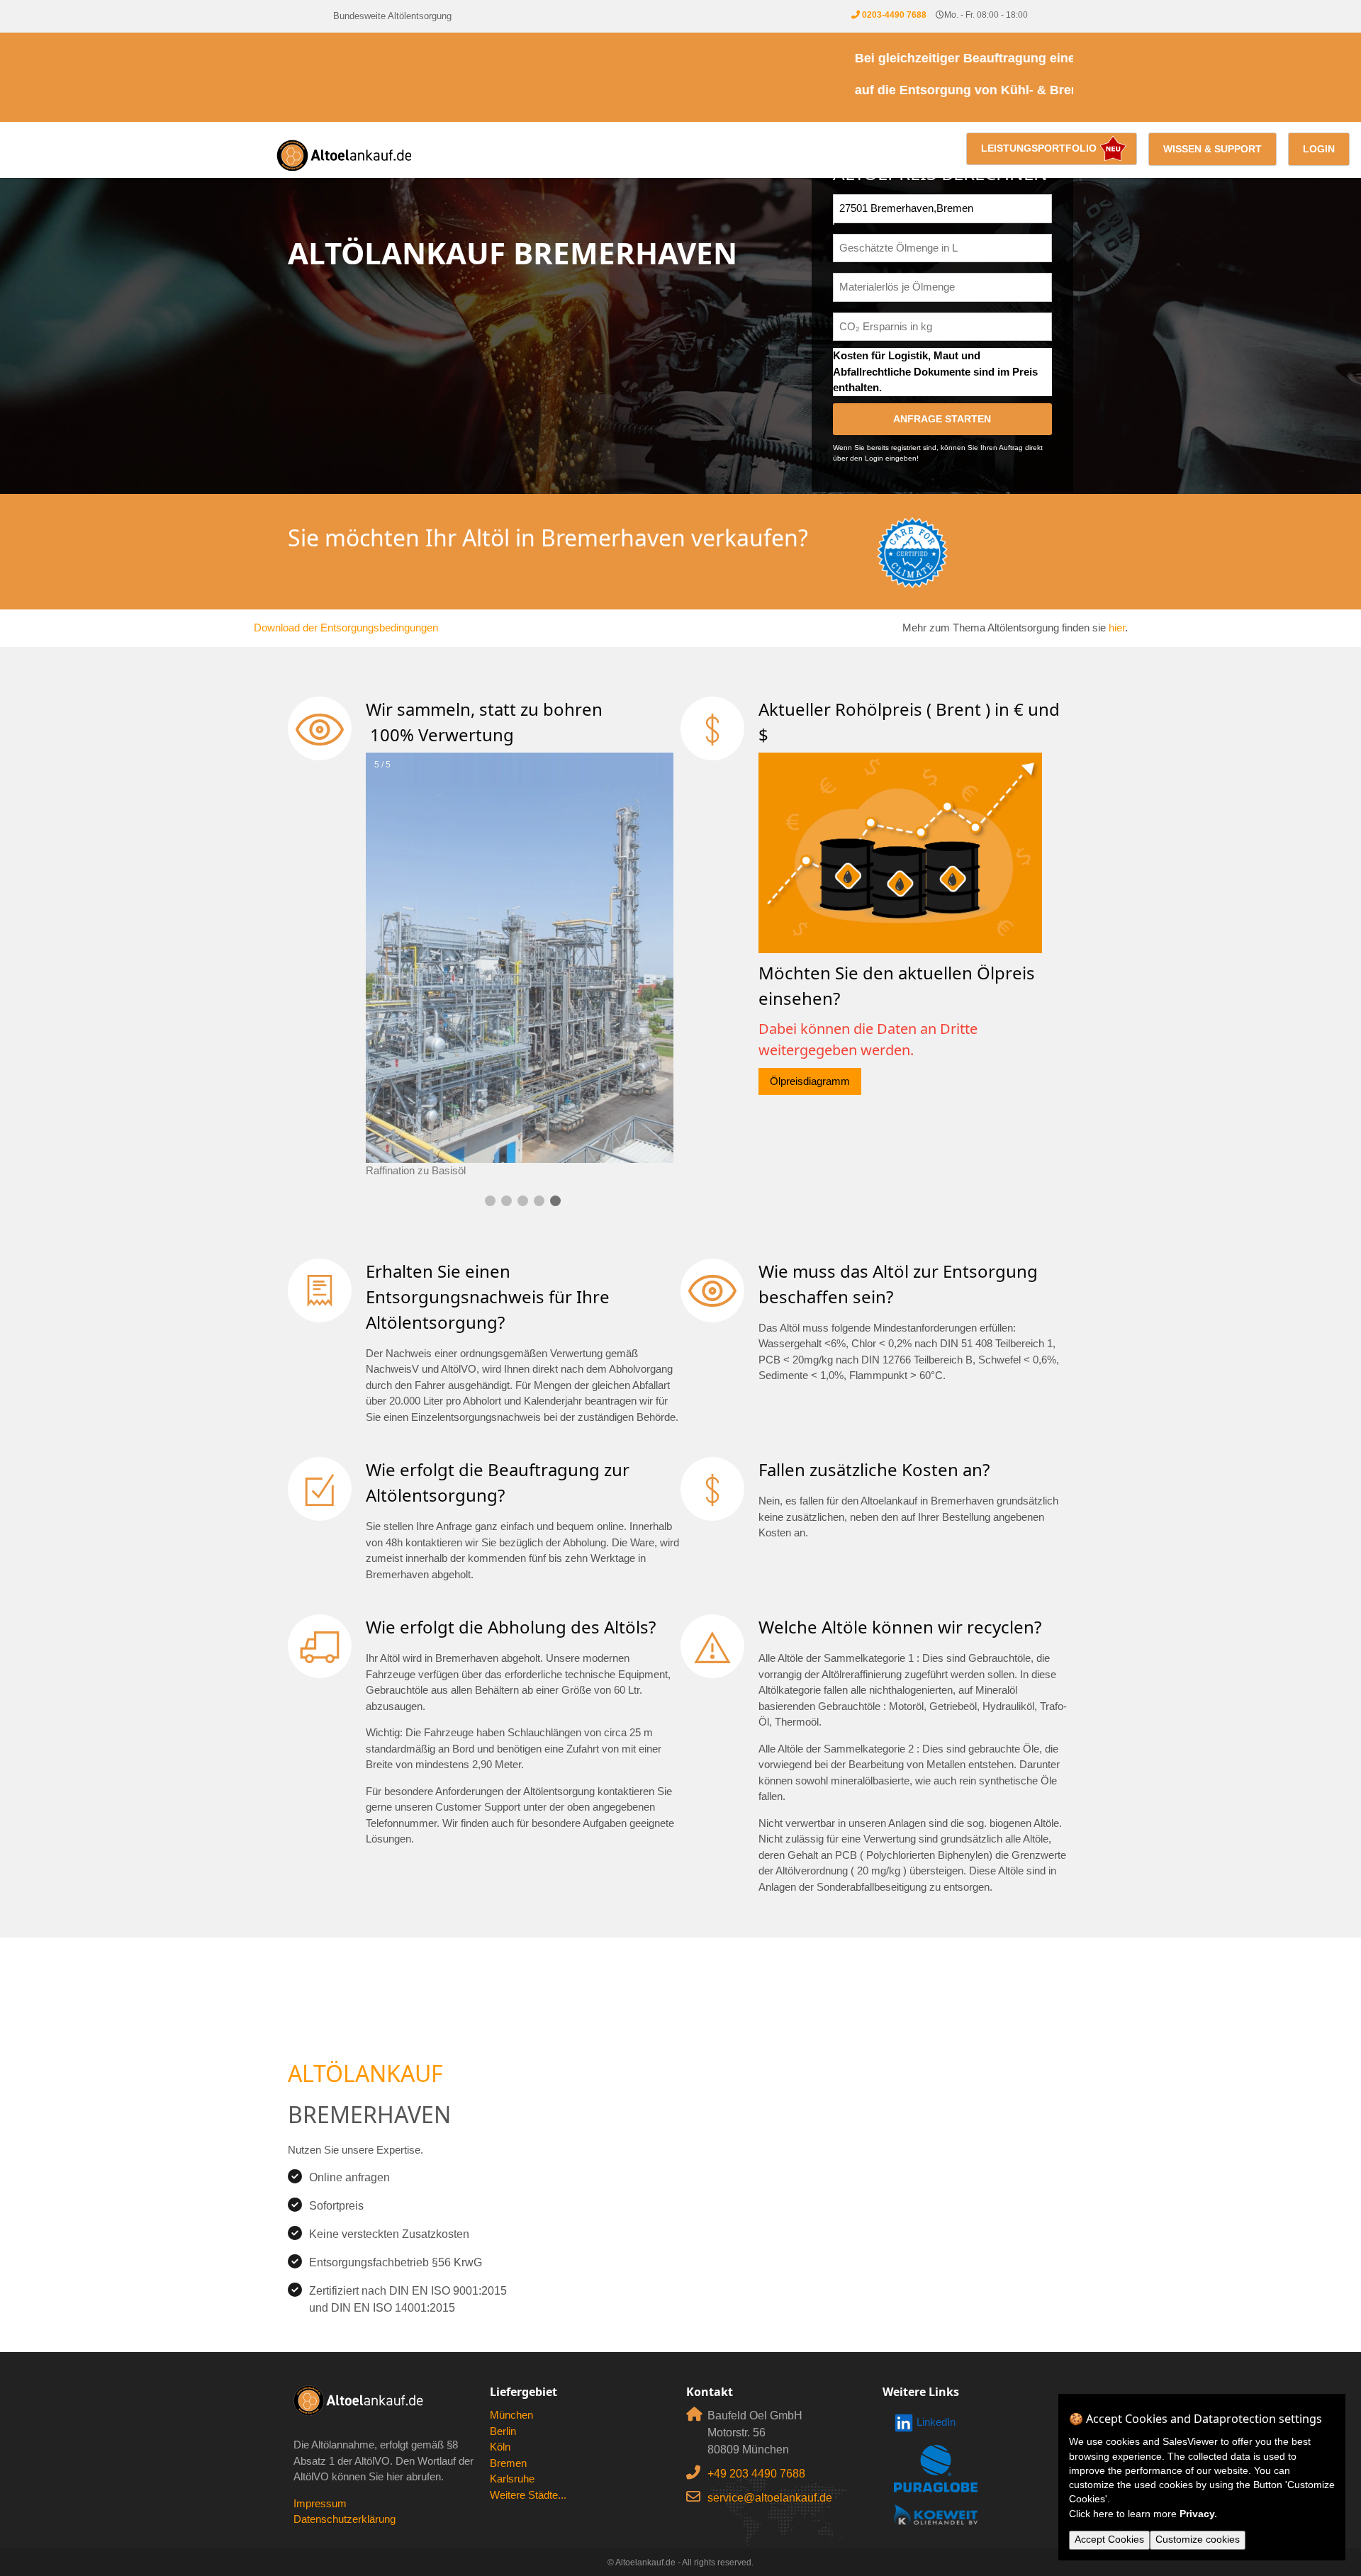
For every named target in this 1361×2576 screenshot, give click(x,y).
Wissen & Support (1212, 149)
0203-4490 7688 (894, 15)
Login (1319, 149)
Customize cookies (1198, 2540)
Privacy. (1198, 2514)
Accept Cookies (1109, 2540)
